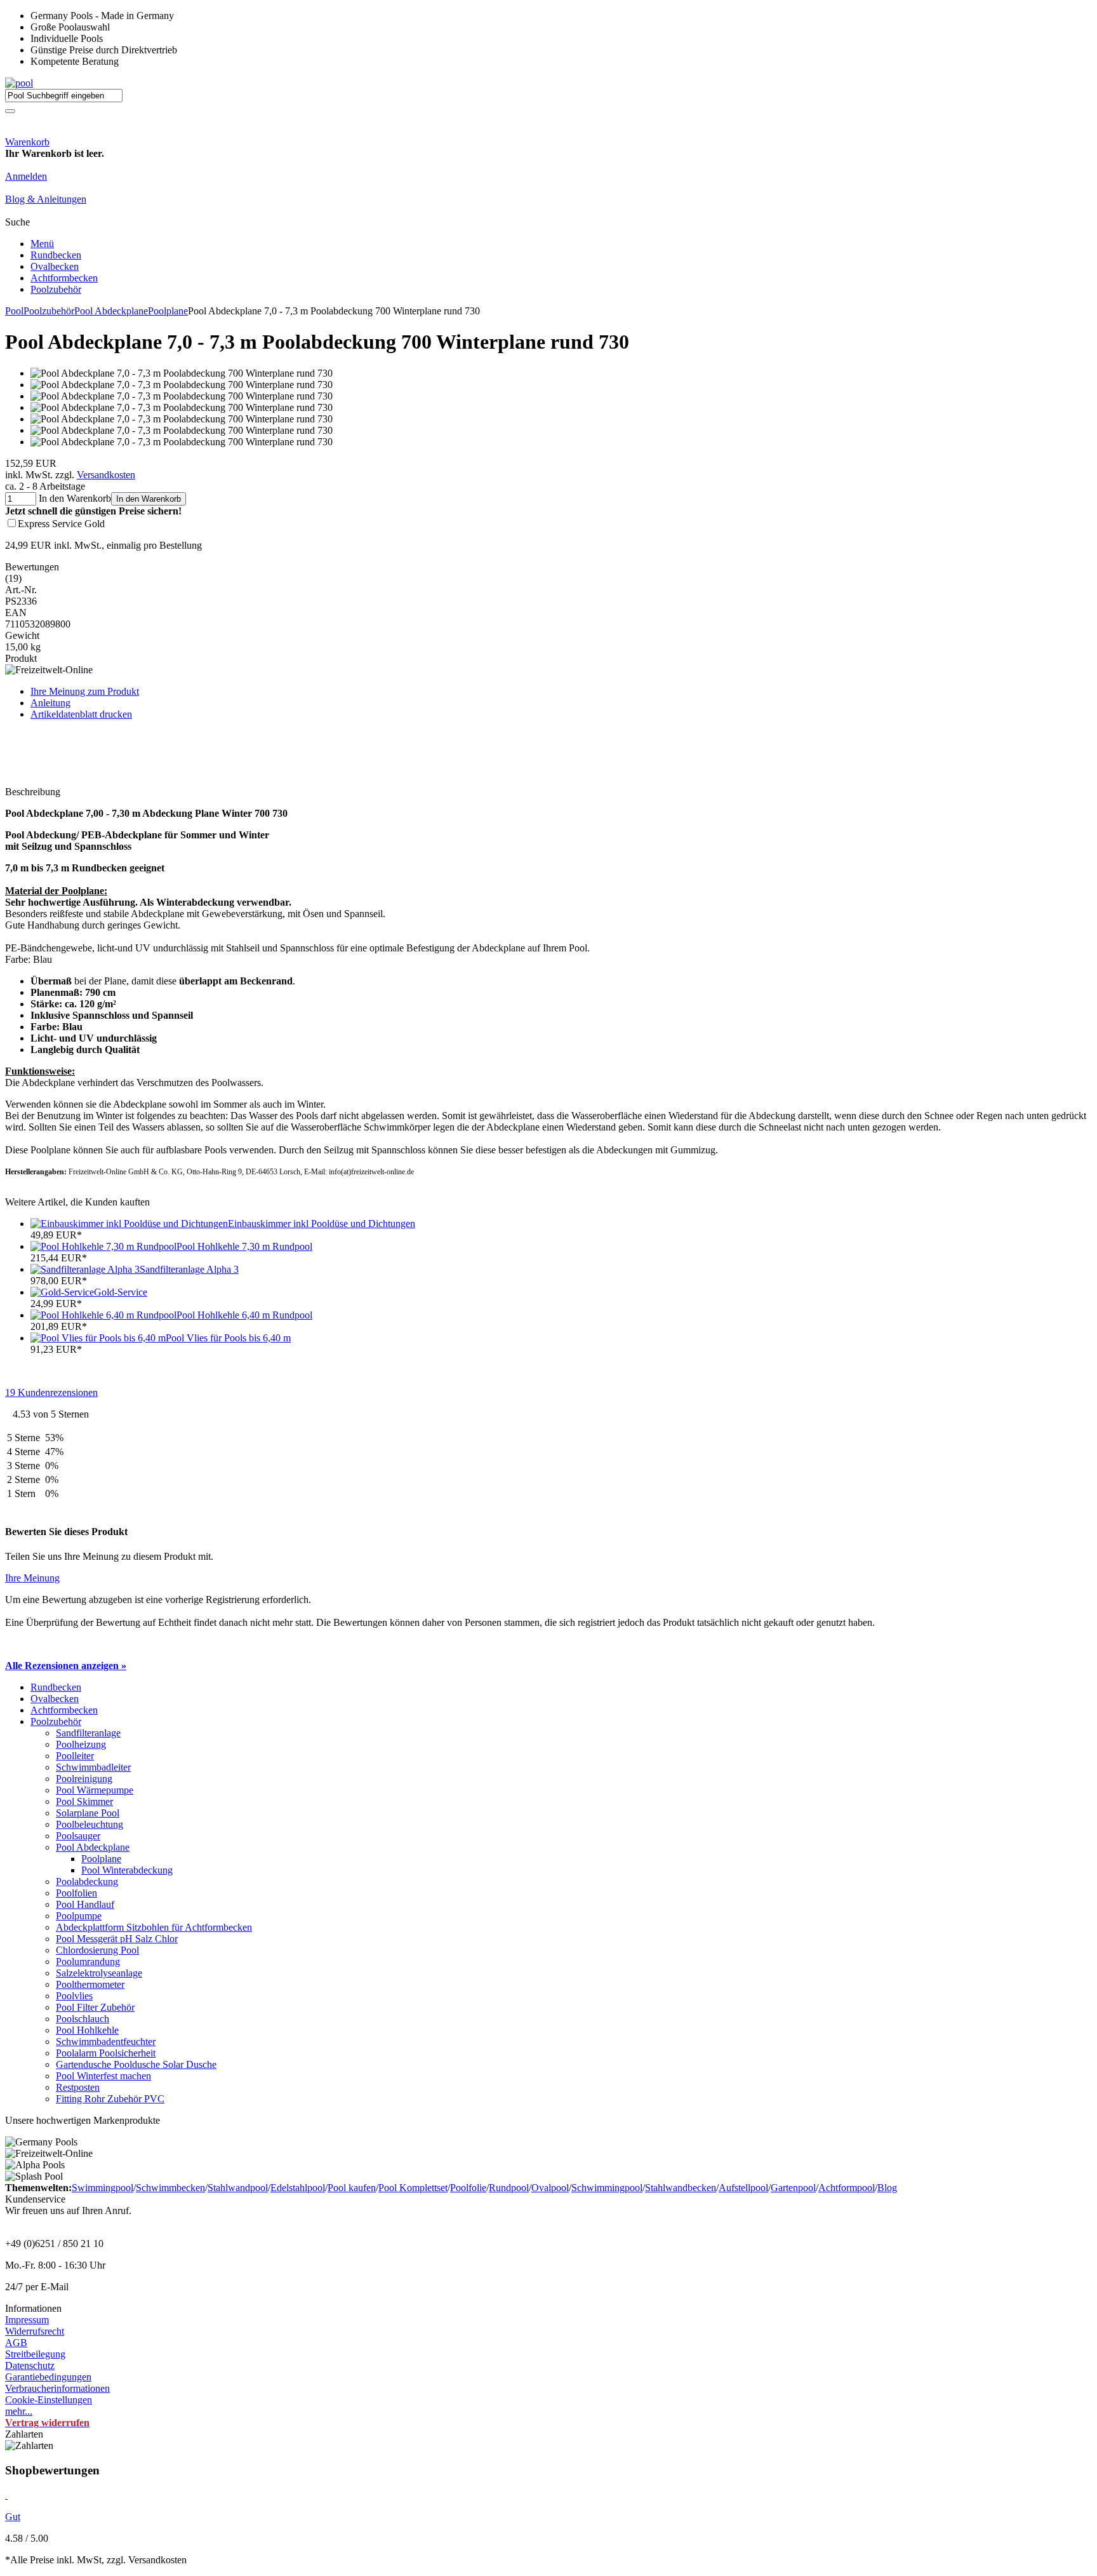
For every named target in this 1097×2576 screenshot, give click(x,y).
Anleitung (50, 703)
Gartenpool (793, 2188)
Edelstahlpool (298, 2188)
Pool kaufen (352, 2188)
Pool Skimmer (84, 1801)
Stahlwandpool (238, 2188)
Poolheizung (81, 1744)
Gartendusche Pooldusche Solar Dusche (136, 2064)
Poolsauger (78, 1836)
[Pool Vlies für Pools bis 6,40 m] (98, 1338)
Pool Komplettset (413, 2188)
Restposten (78, 2087)
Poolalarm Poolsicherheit (106, 2053)
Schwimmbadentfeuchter (106, 2042)
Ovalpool (550, 2188)
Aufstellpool (743, 2188)
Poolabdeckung (87, 1882)
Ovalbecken (55, 266)
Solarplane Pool (88, 1813)
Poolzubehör (56, 289)
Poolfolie (468, 2188)
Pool (14, 311)
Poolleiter (75, 1756)
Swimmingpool (103, 2188)
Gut (13, 2517)
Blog (887, 2188)
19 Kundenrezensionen (51, 1392)
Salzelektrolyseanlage (99, 1973)
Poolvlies (74, 1996)
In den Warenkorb (149, 499)
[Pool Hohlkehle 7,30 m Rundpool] (103, 1246)
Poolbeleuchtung (90, 1824)
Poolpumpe (79, 1916)
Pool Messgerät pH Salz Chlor (117, 1939)
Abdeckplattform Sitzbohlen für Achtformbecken (154, 1927)
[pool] (19, 83)
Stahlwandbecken (681, 2188)
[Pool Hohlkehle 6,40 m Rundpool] (103, 1315)
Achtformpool (847, 2188)
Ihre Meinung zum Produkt (85, 691)
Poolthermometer (90, 1984)
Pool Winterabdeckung (127, 1870)
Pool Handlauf (85, 1904)
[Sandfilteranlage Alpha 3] (85, 1269)
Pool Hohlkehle (87, 2030)
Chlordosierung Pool (97, 1950)
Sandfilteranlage (88, 1733)
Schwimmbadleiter (93, 1767)
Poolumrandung (88, 1962)
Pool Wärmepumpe (95, 1790)
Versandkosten (106, 475)
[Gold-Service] (62, 1292)
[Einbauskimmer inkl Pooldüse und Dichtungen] (129, 1224)
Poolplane (168, 311)
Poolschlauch (83, 2019)
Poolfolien (76, 1893)
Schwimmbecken (170, 2188)
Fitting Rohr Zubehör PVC (110, 2099)
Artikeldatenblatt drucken (81, 714)
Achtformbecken (64, 278)
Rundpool (509, 2188)
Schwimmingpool (607, 2188)
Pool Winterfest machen (103, 2076)
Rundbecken (56, 255)
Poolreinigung (84, 1779)
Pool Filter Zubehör (95, 2007)
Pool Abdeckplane (111, 311)
